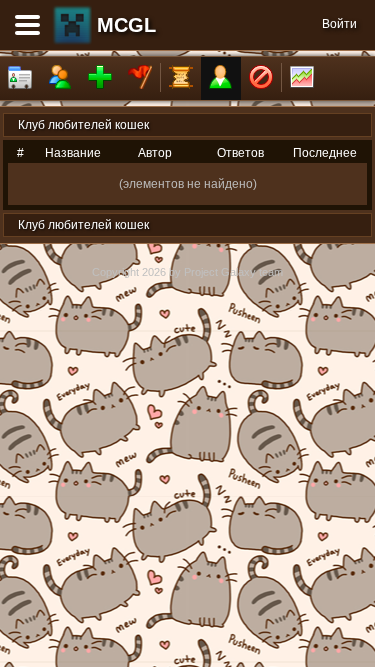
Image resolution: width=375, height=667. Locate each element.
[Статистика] (302, 78)
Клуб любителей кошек (83, 125)
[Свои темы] (221, 78)
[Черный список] (261, 78)
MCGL (126, 25)
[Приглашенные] (100, 78)
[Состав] (60, 78)
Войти (339, 24)
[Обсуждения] (181, 78)
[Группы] (140, 78)
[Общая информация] (20, 78)
